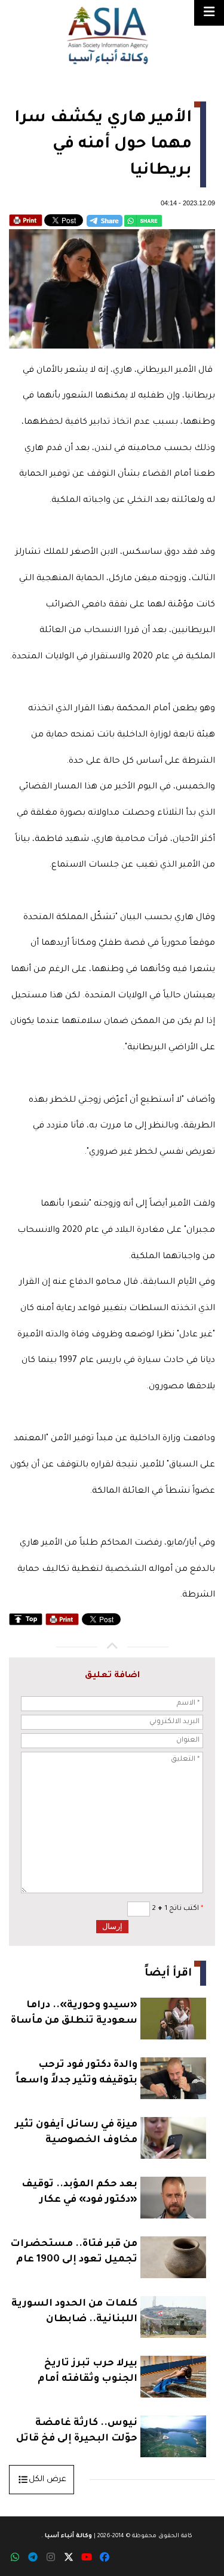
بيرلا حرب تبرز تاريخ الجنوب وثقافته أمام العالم (88, 2373)
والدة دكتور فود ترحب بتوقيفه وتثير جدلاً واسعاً (76, 2073)
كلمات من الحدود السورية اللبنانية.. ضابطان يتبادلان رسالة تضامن (74, 2313)
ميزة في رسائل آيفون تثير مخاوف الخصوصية (76, 2133)
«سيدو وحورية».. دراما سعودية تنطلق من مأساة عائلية (74, 2015)
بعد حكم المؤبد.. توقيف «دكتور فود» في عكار (79, 2192)
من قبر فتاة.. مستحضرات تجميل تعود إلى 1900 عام (74, 2252)
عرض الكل (47, 2480)
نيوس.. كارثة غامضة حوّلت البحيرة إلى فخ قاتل (77, 2431)
